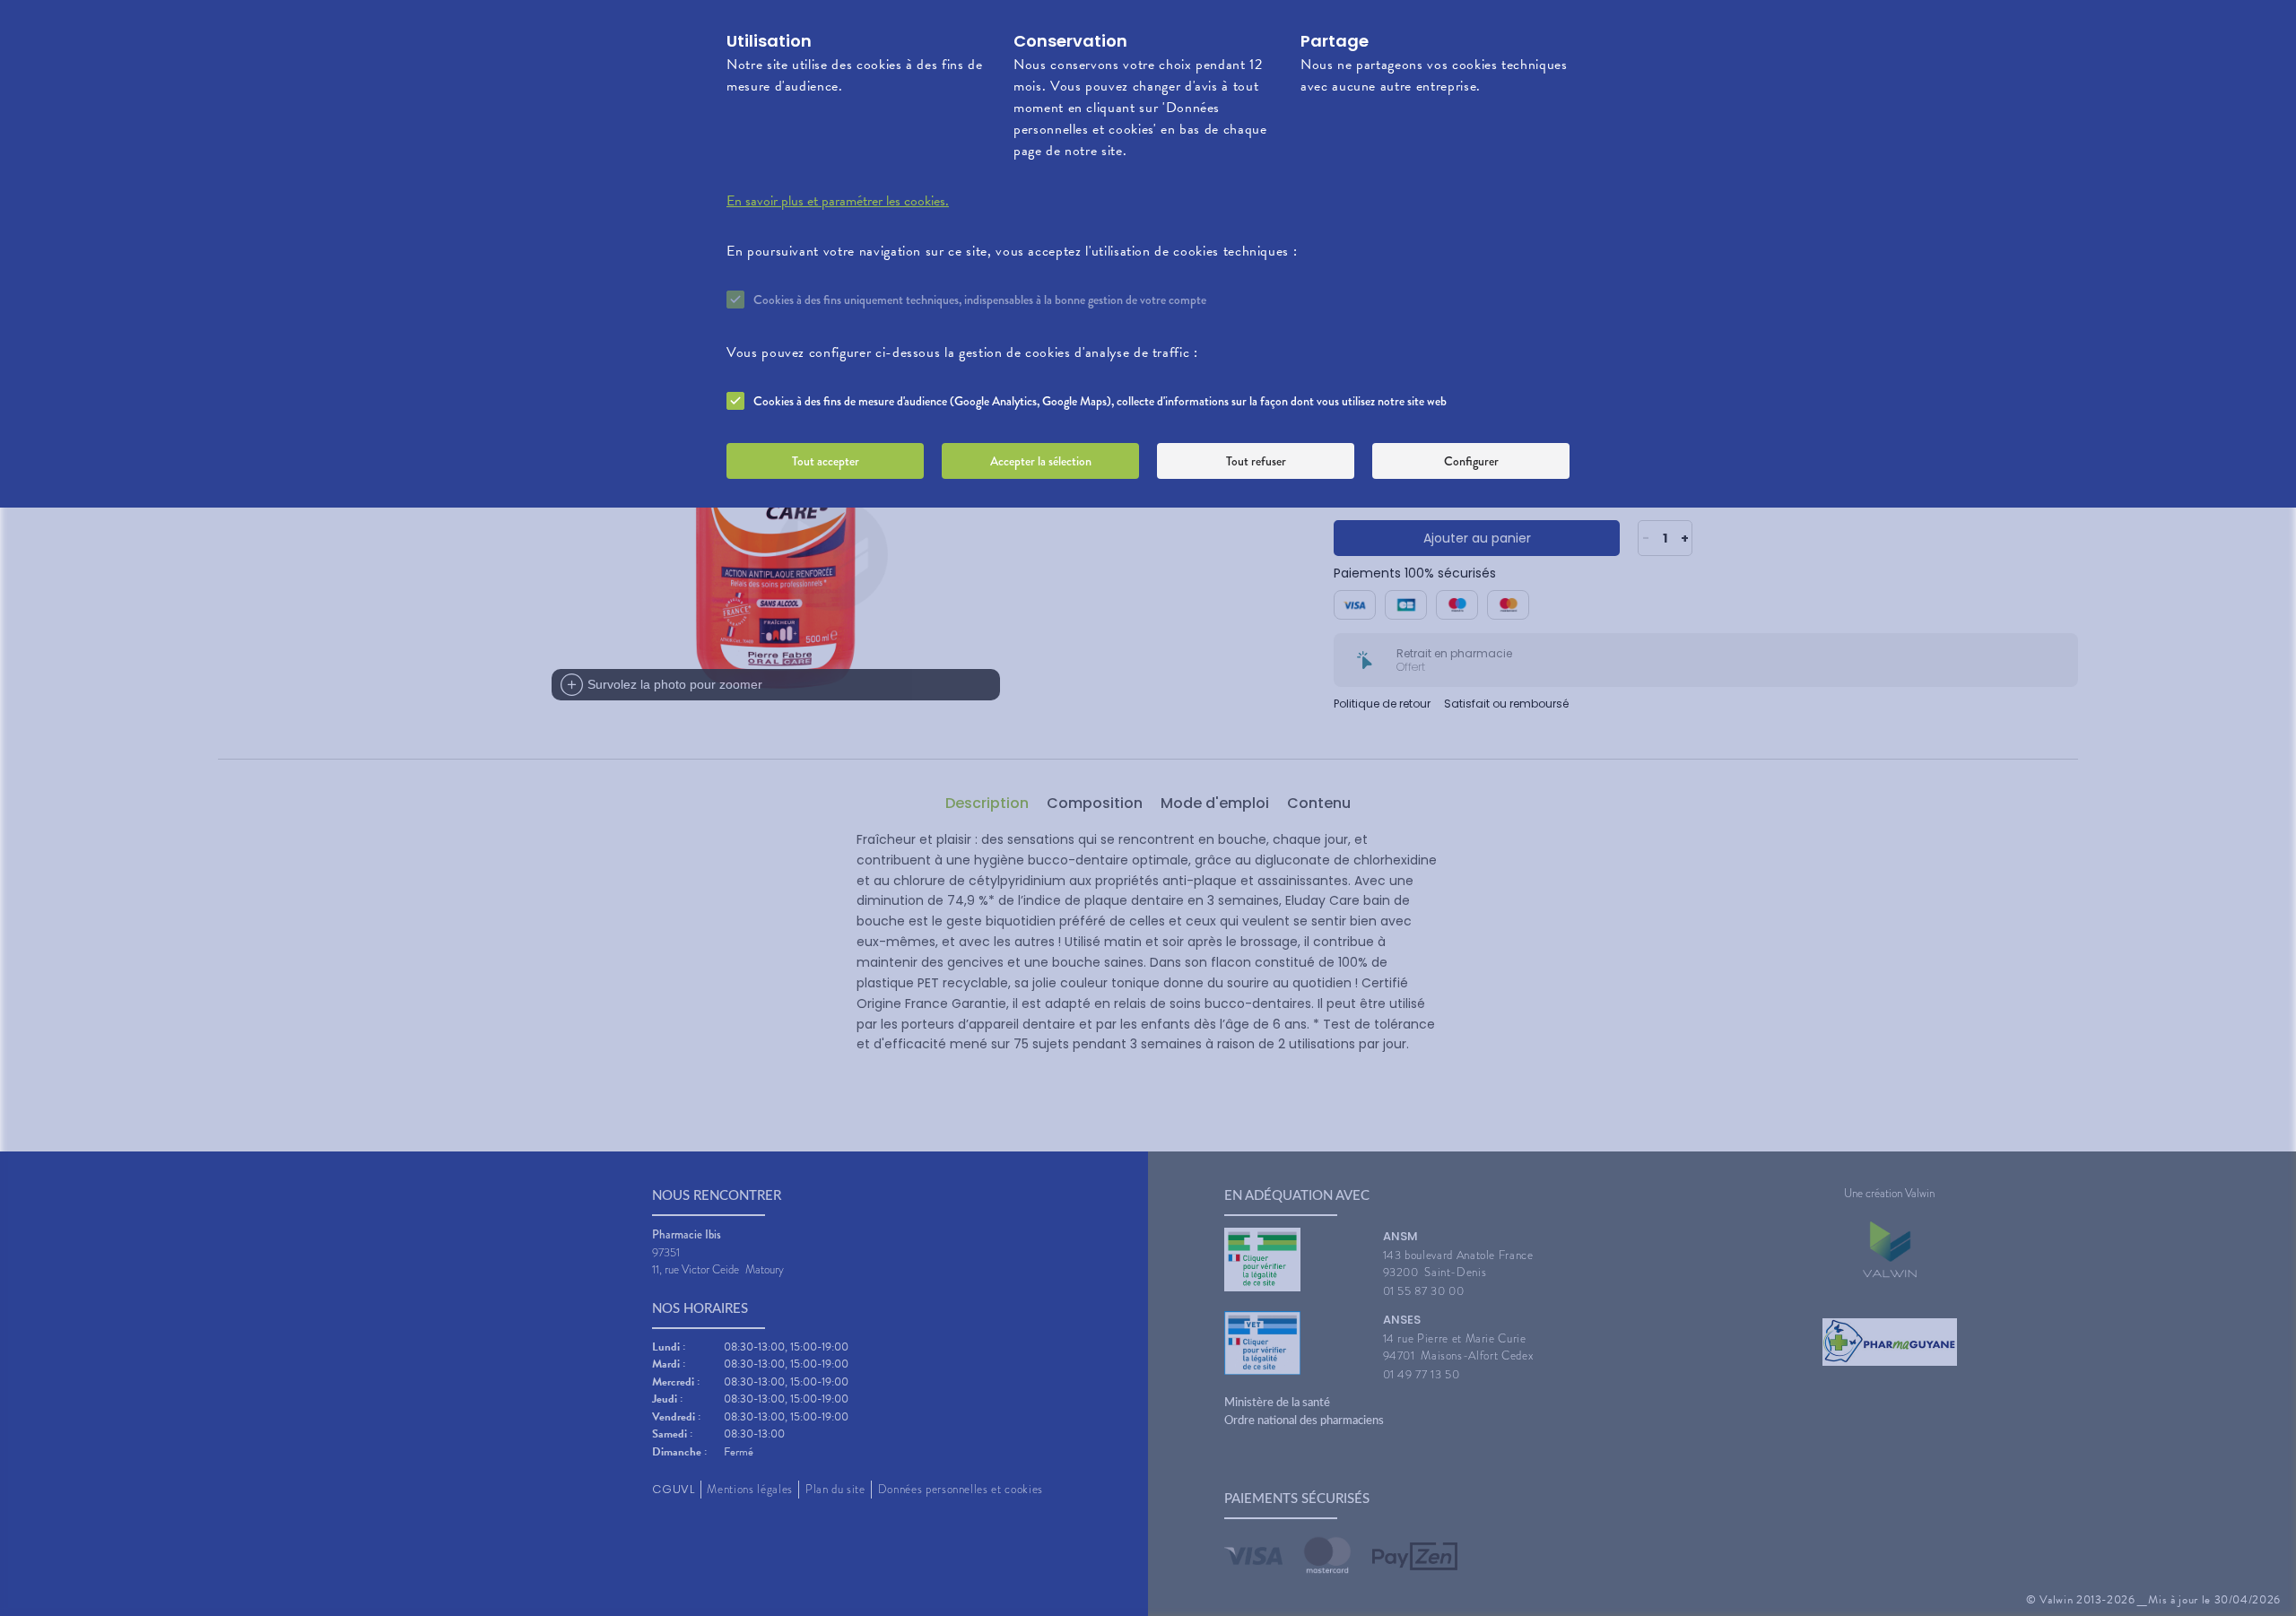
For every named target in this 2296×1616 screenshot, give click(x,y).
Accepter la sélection (1041, 461)
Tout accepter (826, 461)
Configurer (1471, 461)
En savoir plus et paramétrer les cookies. (838, 201)
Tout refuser (1256, 461)
